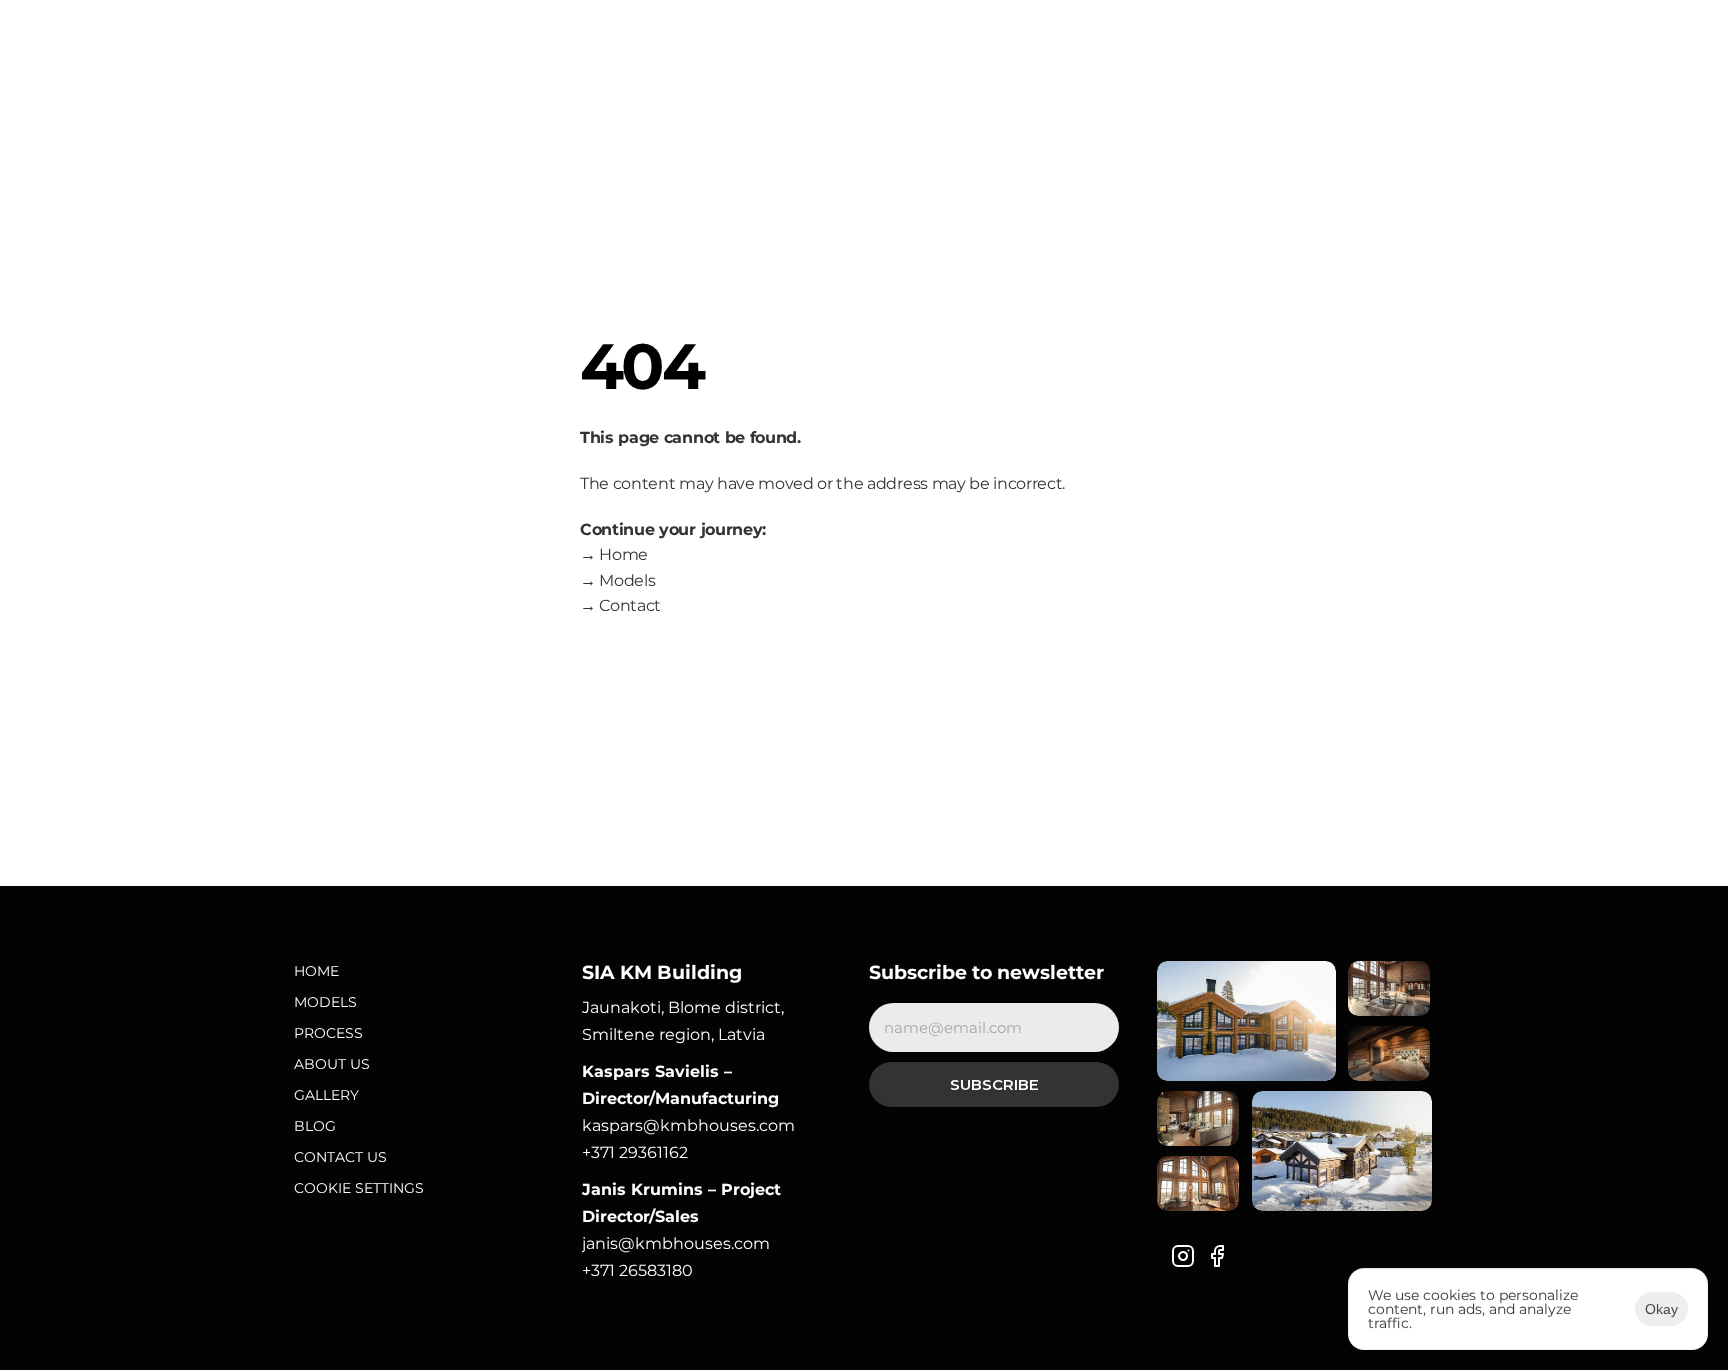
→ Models (617, 580)
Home (316, 971)
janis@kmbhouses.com (676, 1243)
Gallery (326, 1095)
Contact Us (340, 1157)
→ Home (614, 554)
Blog (315, 1126)
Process (328, 1033)
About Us (332, 1064)
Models (325, 1002)
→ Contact (620, 605)
